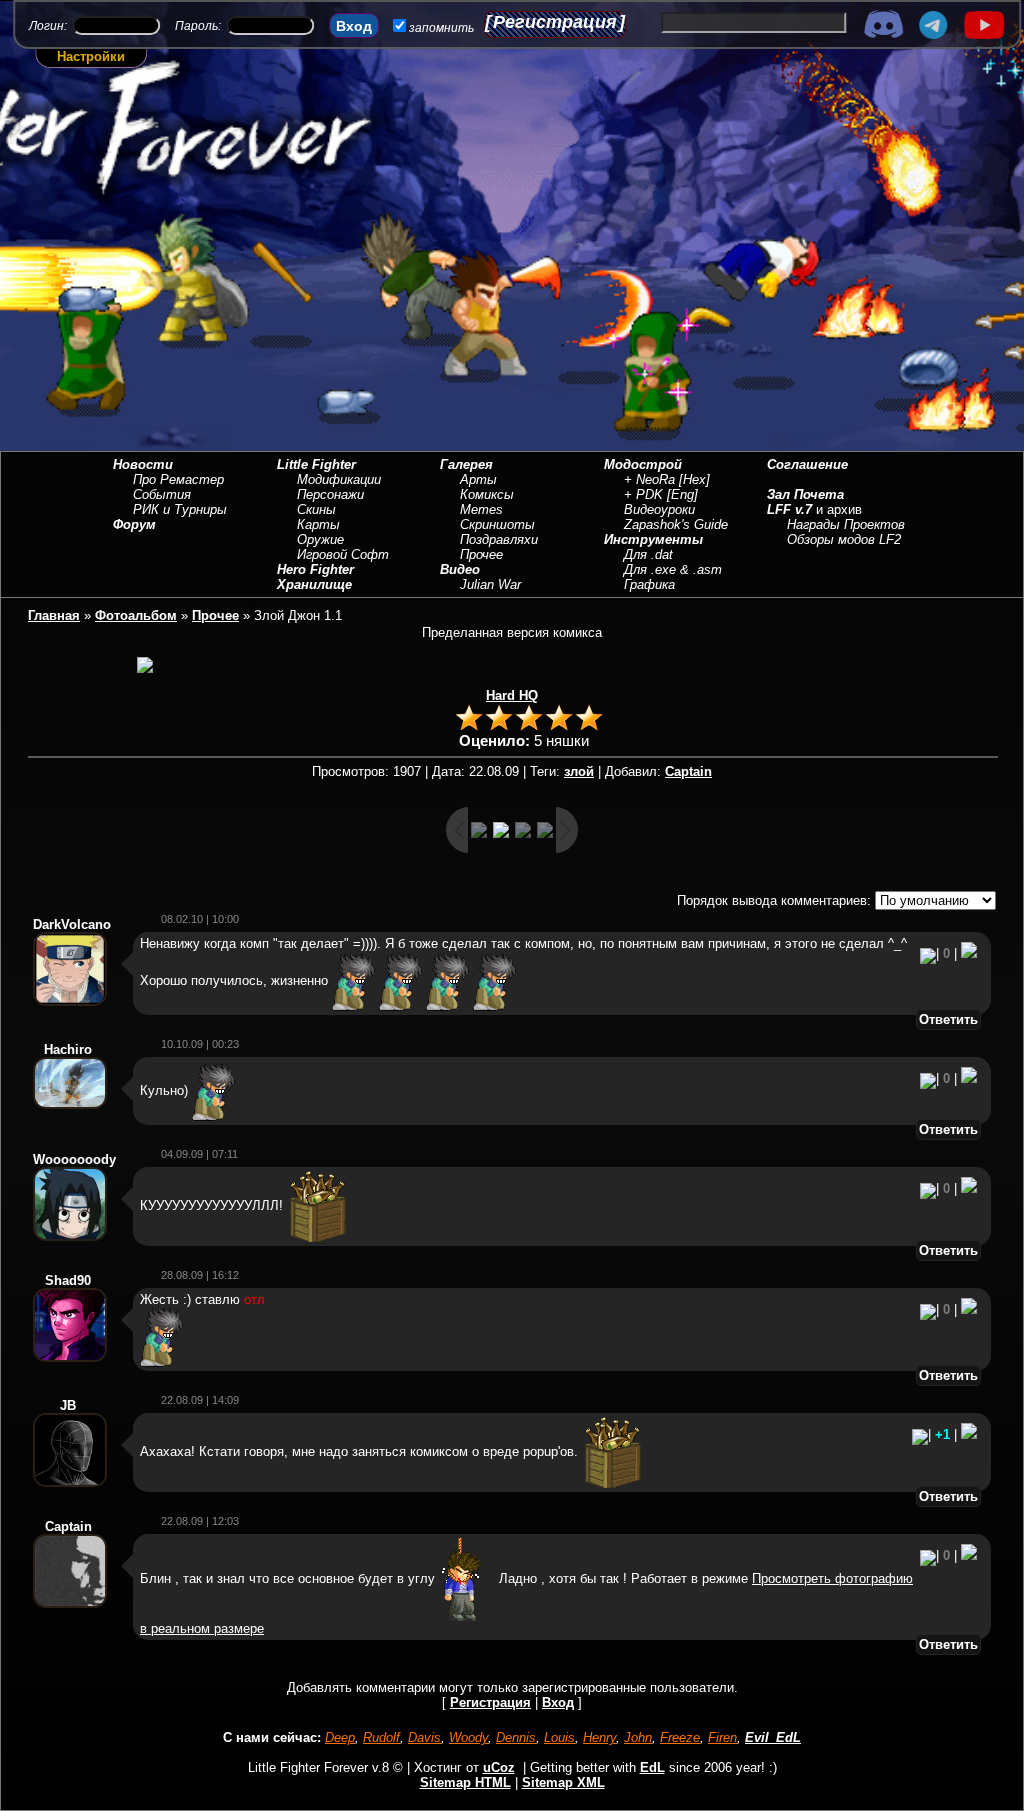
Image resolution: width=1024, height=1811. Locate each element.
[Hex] (694, 479)
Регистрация (555, 22)
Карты (318, 524)
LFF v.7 (789, 509)
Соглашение (807, 464)
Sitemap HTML (465, 1782)
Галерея (466, 464)
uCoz (499, 1767)
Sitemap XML (563, 1782)
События (162, 494)
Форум (134, 524)
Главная (54, 615)
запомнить (441, 28)
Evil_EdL (773, 1737)
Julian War (490, 584)
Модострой (643, 464)
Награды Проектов (846, 524)
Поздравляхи (499, 539)
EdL (652, 1767)
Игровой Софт (343, 554)
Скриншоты (497, 524)
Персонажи (330, 494)
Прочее (481, 554)
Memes (481, 509)
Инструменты (653, 539)
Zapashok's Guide (676, 524)
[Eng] (682, 494)
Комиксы (487, 494)
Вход (558, 1702)
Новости (143, 464)
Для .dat (648, 554)
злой (579, 771)
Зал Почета (805, 494)
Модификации (339, 479)
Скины (316, 509)
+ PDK (643, 494)
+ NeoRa (649, 479)
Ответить (948, 1019)
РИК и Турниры (180, 509)
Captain (688, 771)
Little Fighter (316, 464)
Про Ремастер (178, 479)
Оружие (320, 539)
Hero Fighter (315, 569)
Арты (478, 479)
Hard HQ (512, 695)
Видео (460, 569)
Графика (649, 584)
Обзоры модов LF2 (844, 539)
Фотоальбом (136, 615)
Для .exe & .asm (673, 569)
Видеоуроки (659, 509)
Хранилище (314, 584)
